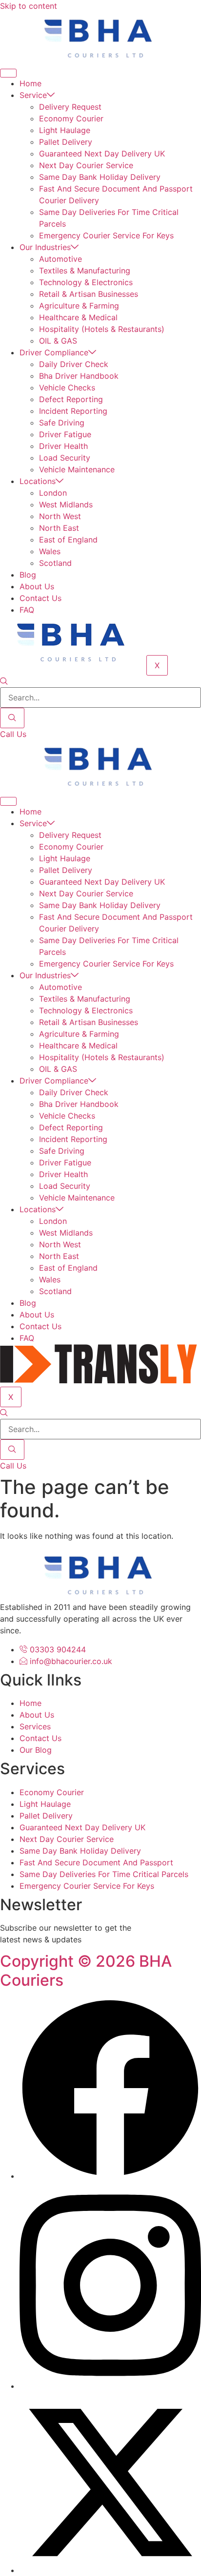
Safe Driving (62, 423)
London (53, 493)
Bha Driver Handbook (79, 376)
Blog (28, 575)
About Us (37, 586)
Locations (38, 481)
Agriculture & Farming (79, 306)
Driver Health (63, 446)
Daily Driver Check (74, 364)
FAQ (27, 610)
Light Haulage (65, 130)
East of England (68, 540)
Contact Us (40, 598)
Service (33, 95)
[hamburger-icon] (8, 73)
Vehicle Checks (67, 387)
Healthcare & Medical (78, 317)
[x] (110, 2570)
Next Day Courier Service (86, 165)
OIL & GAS (58, 341)
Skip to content (29, 6)
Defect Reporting (71, 399)
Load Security (65, 458)
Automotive (60, 259)
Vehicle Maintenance (77, 469)
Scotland (55, 563)
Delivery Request (70, 107)
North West (60, 516)
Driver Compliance (54, 352)
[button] (4, 681)
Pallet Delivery (66, 142)
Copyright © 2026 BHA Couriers (86, 1970)
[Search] (12, 718)
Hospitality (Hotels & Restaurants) (102, 329)
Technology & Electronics (86, 282)
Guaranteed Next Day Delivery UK (102, 154)
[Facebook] (110, 2176)
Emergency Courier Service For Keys (106, 235)
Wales (50, 551)
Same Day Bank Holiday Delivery (100, 177)
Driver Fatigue (65, 434)
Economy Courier (71, 118)
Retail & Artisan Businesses (89, 294)
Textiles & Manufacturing (85, 271)
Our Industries (45, 247)
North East (59, 528)
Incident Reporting (73, 411)
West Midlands (66, 504)
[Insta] (110, 2386)
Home (30, 83)
